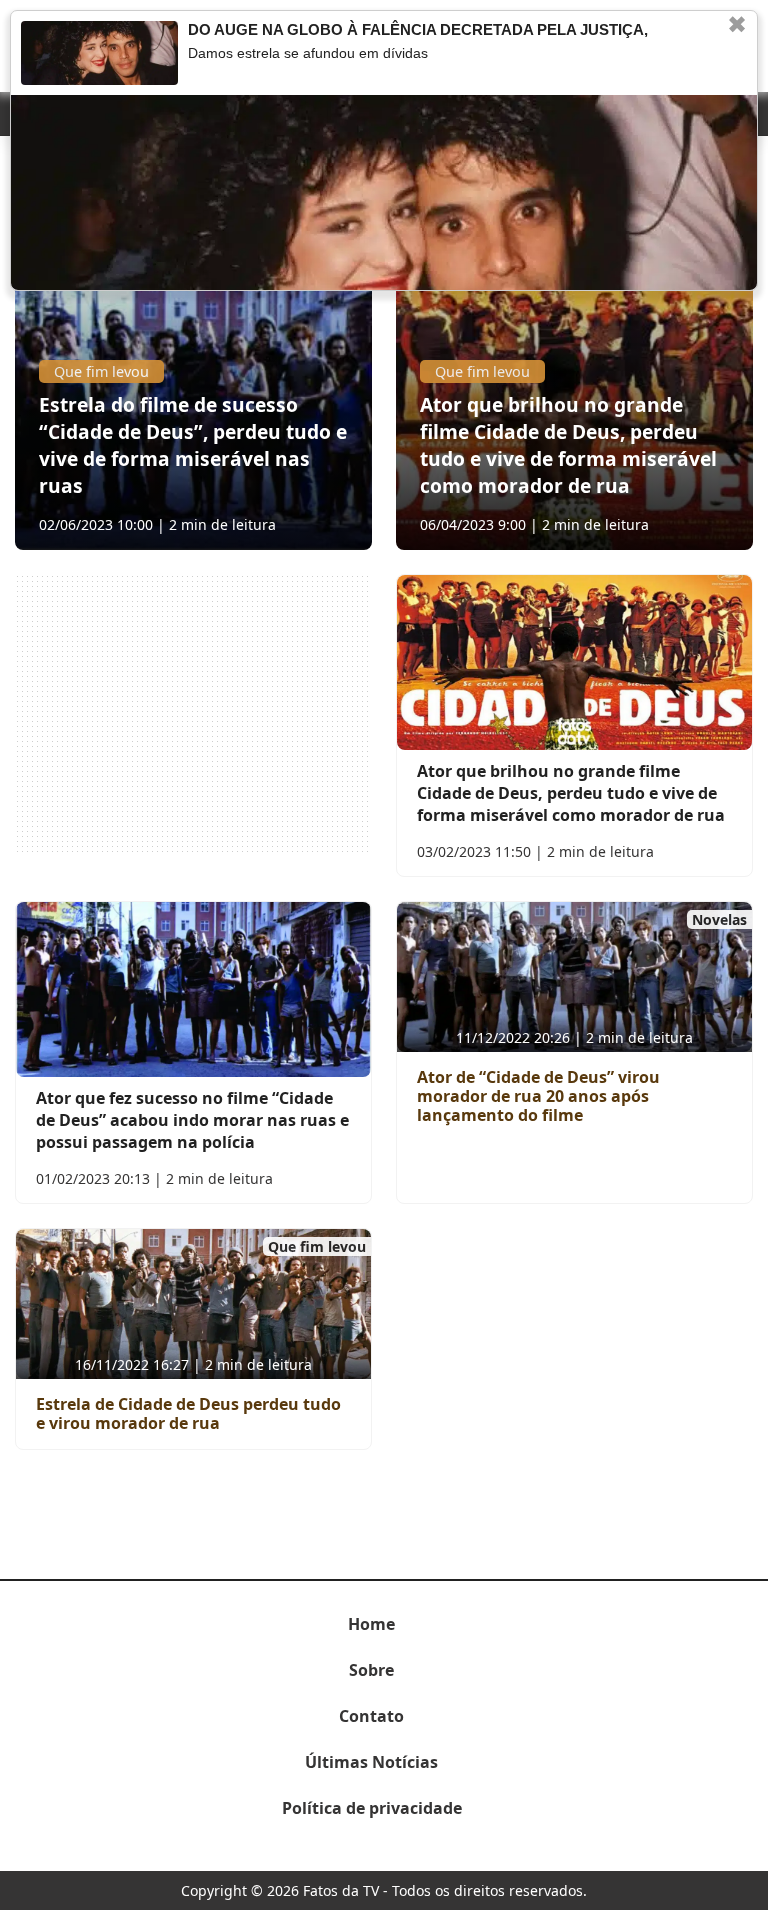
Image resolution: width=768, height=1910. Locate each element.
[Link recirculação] (99, 53)
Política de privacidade (372, 1808)
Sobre (371, 1670)
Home (371, 1624)
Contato (371, 1716)
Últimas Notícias (371, 1762)
